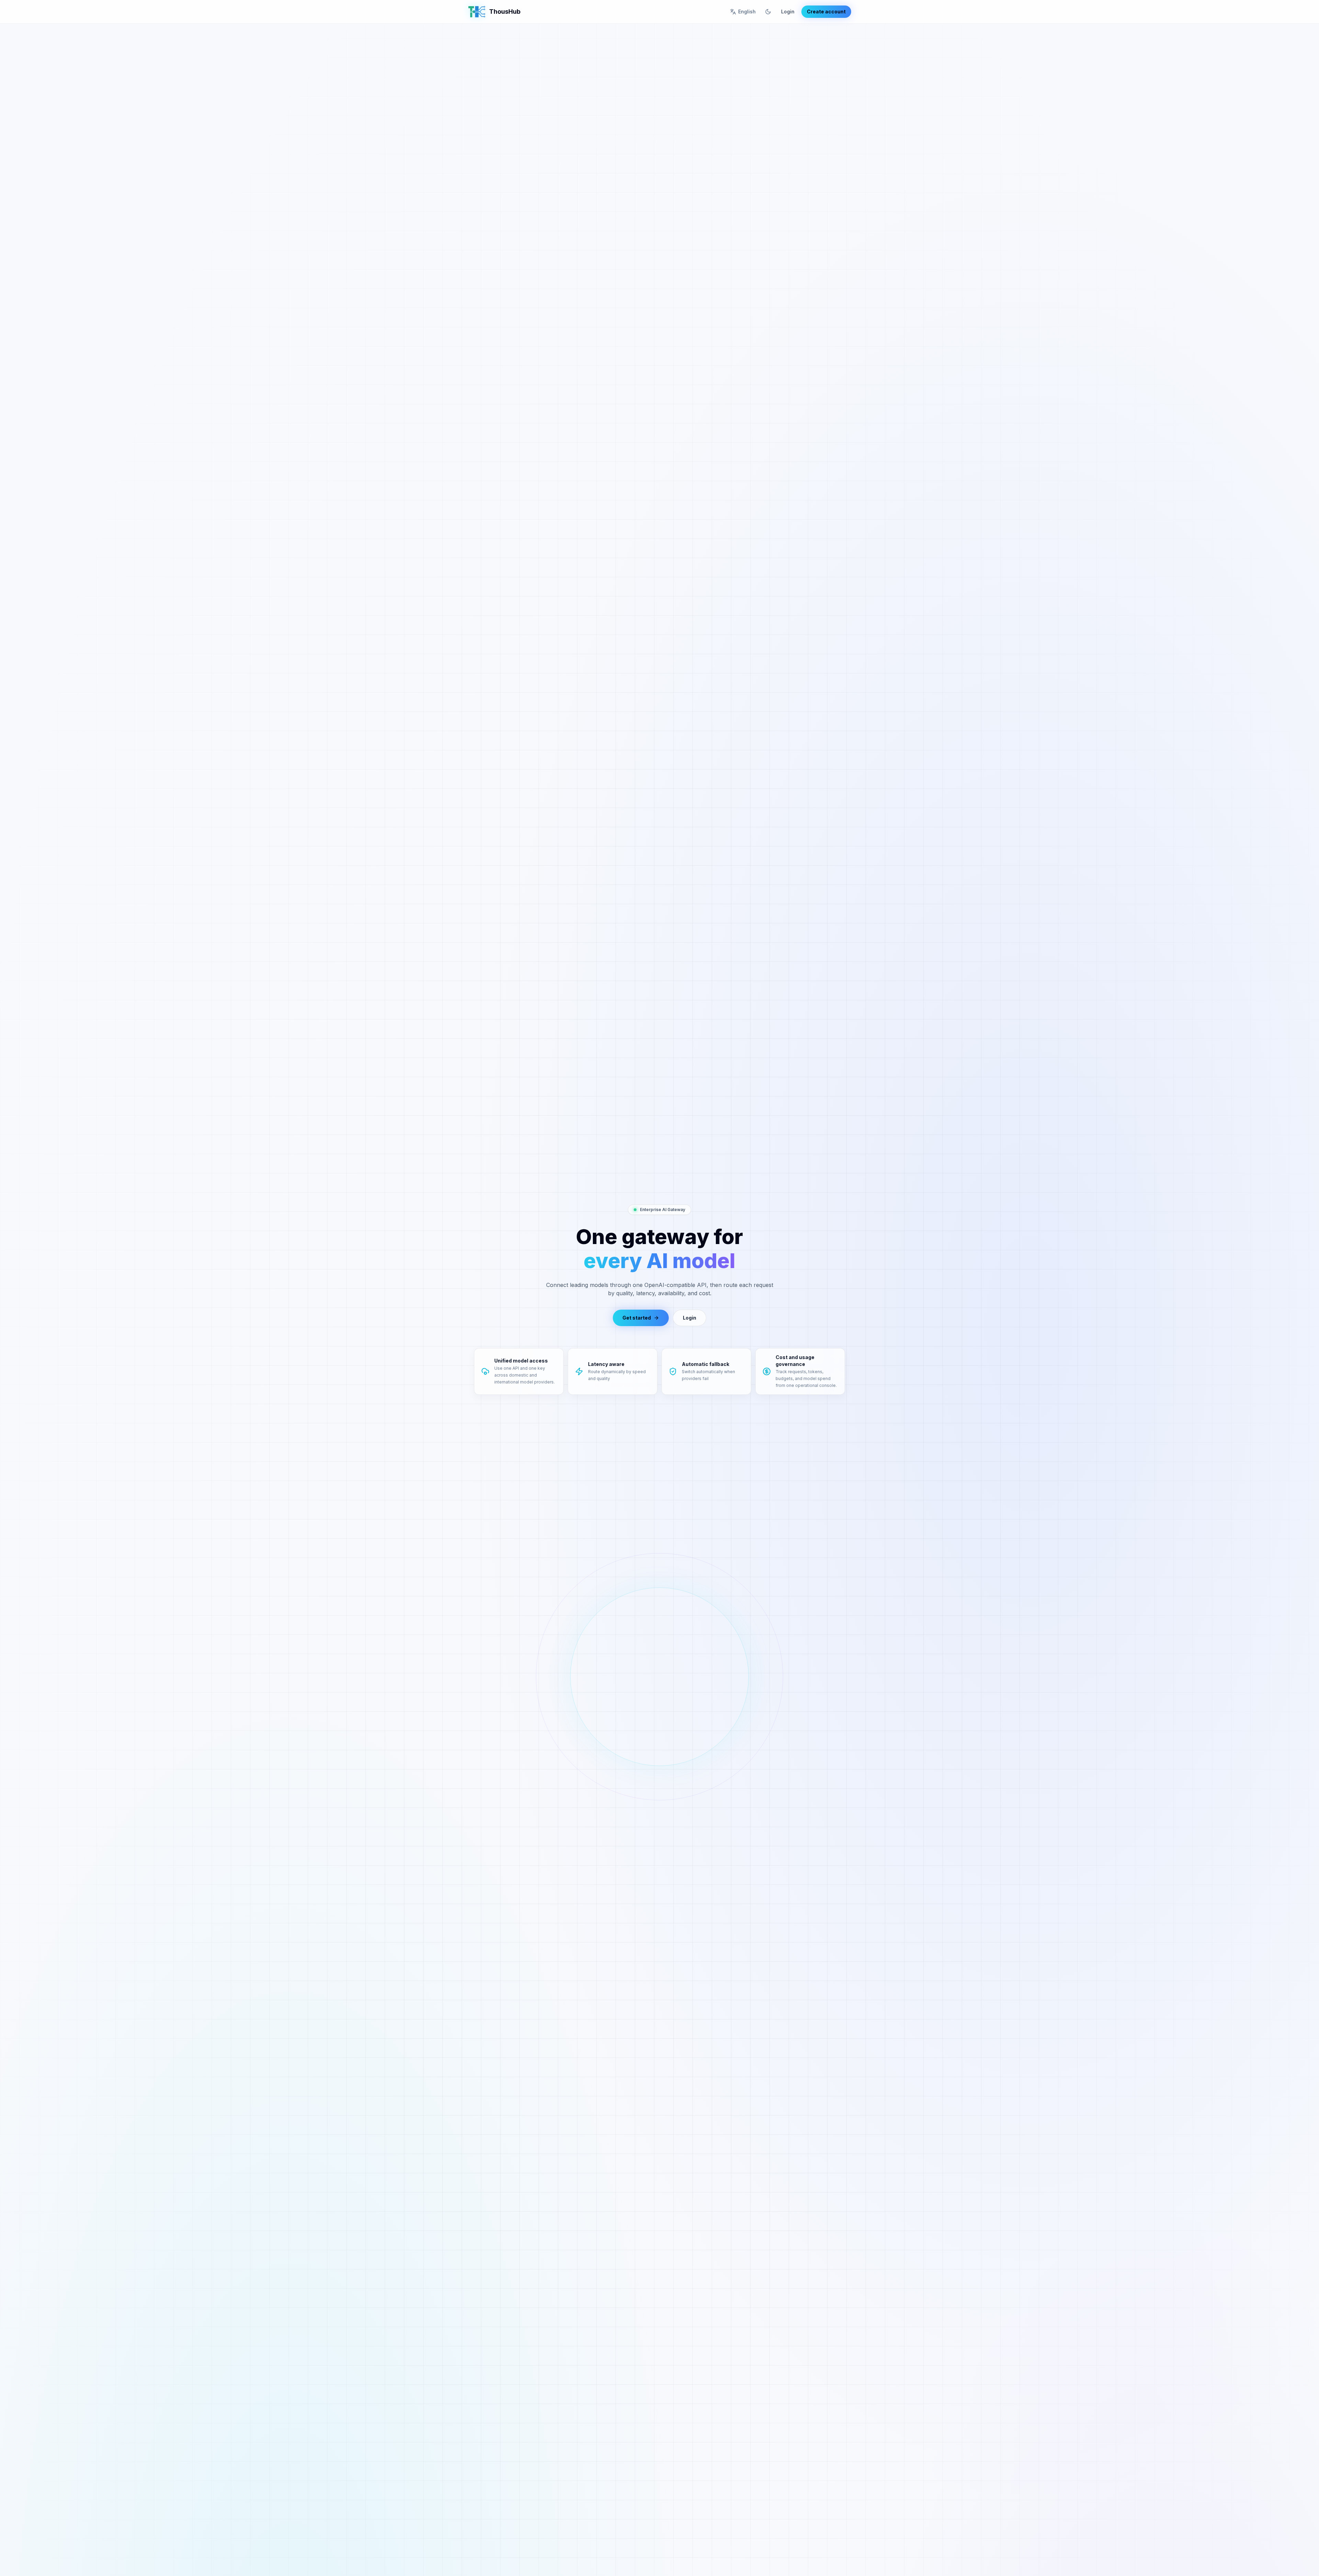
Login (788, 12)
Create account (826, 12)
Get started (637, 1318)
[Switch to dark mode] (768, 12)
